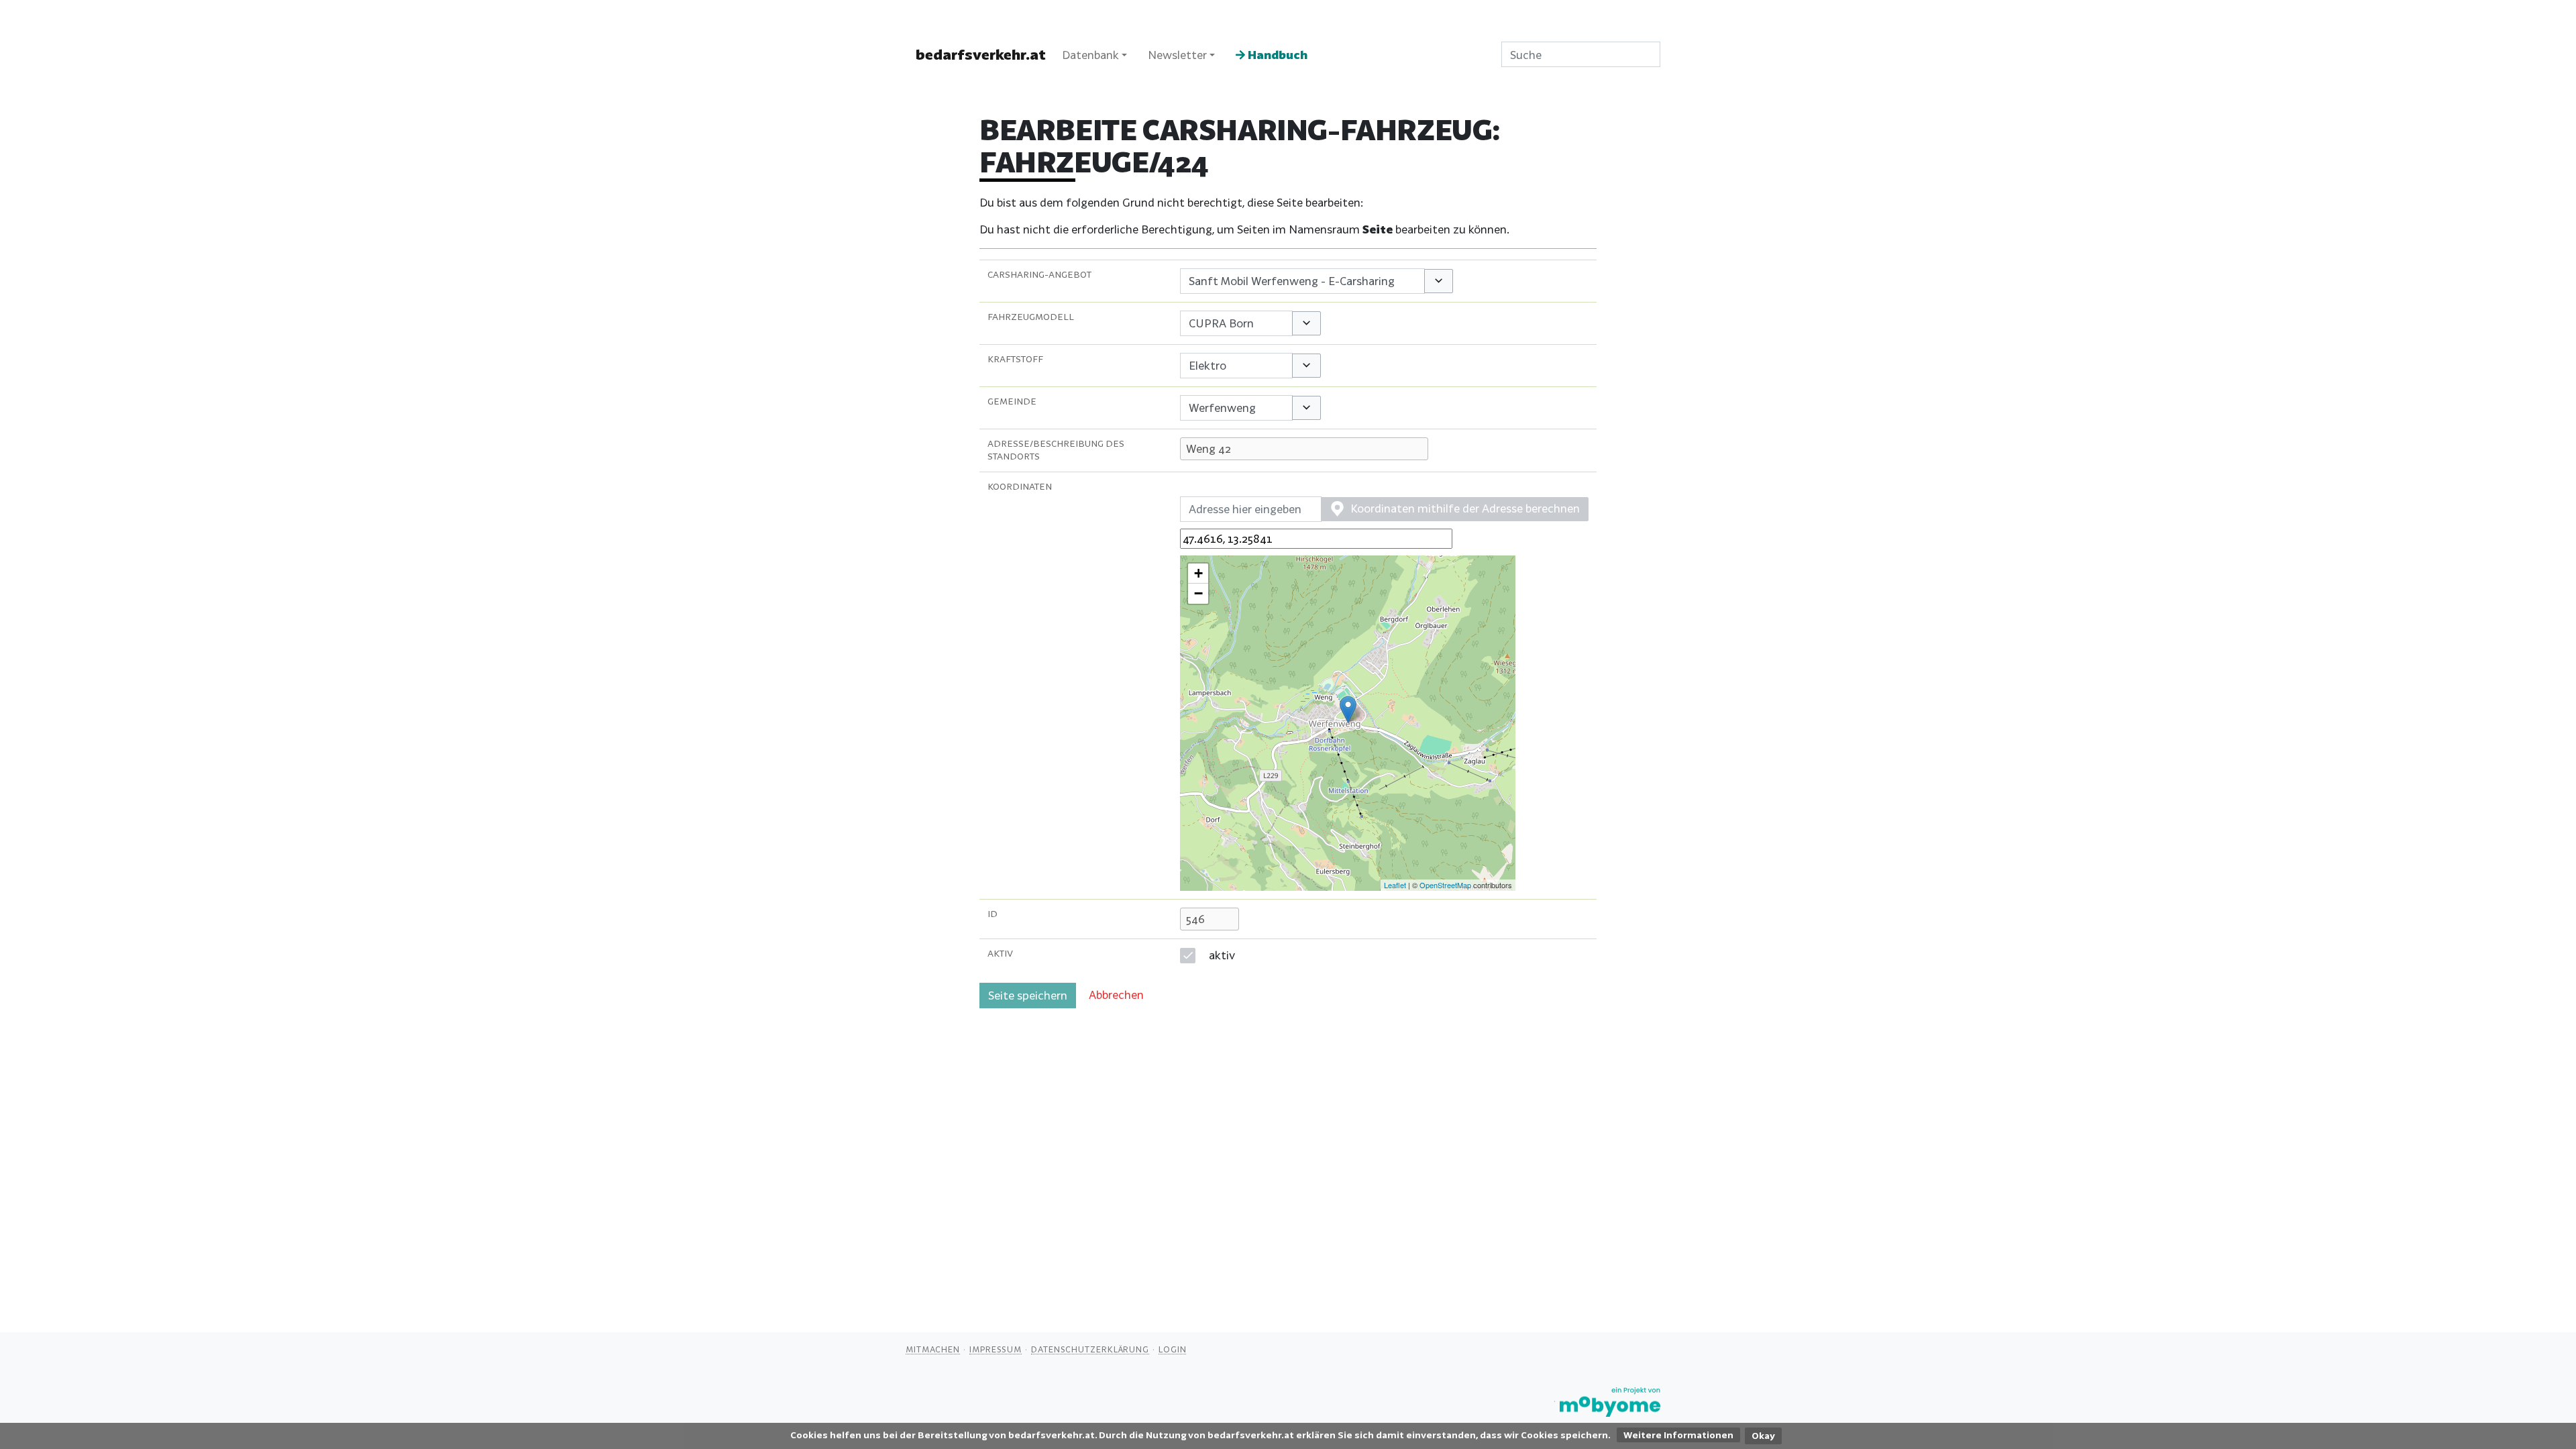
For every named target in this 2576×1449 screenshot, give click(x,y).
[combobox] (1302, 281)
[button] (1439, 281)
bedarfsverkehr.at (981, 54)
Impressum (996, 1349)
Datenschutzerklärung (1090, 1349)
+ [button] (1198, 573)
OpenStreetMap (1445, 885)
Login (1173, 1349)
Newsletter (1177, 55)
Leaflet (1395, 885)
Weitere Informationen (1678, 1435)
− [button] (1198, 593)
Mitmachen (933, 1349)
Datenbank (1090, 55)
